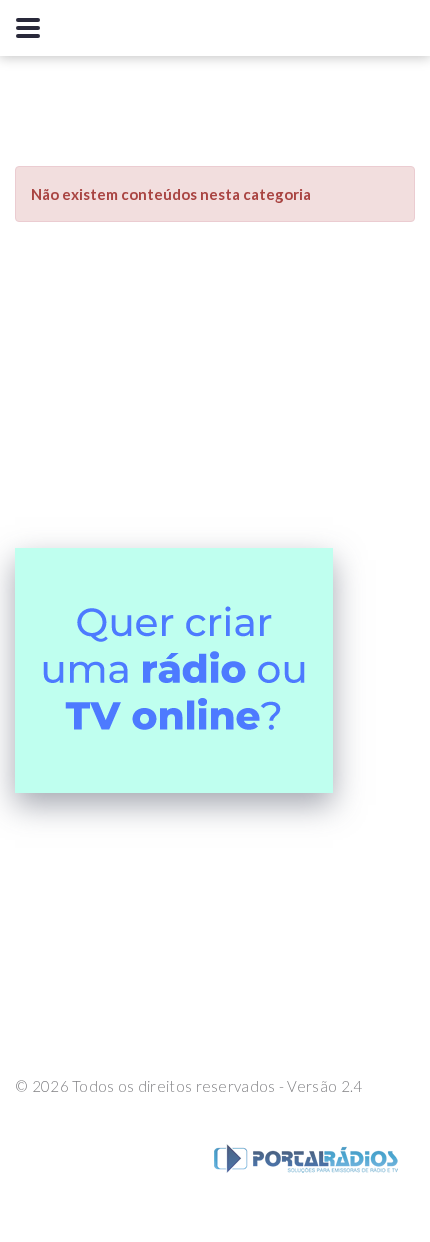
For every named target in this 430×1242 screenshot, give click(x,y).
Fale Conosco (251, 1002)
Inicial (153, 1002)
